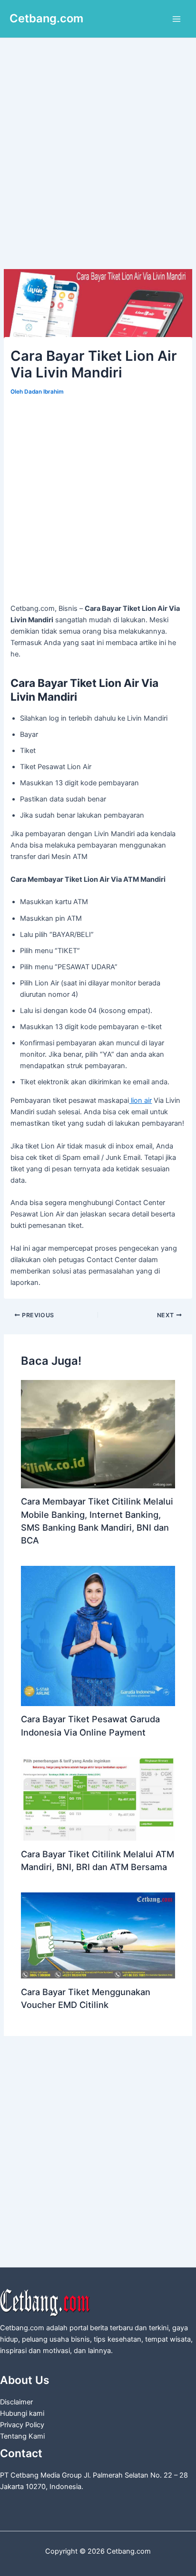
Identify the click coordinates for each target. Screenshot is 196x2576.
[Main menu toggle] (176, 19)
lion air (140, 1100)
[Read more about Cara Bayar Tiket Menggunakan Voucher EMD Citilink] (98, 1935)
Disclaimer (16, 2402)
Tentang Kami (22, 2436)
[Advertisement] (98, 167)
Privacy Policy (22, 2425)
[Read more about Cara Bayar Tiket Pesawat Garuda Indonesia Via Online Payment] (98, 1635)
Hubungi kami (22, 2413)
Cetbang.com (46, 18)
